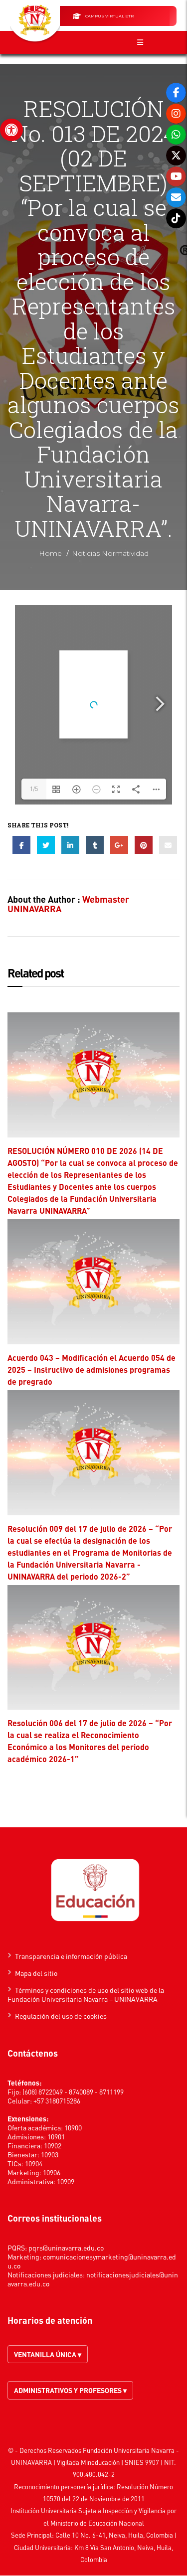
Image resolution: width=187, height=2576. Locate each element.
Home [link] (50, 553)
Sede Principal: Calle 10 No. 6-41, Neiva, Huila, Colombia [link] (92, 2535)
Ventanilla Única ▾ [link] (48, 2354)
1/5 (34, 789)
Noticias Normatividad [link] (110, 553)
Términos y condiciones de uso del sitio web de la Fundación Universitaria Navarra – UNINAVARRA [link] (86, 1994)
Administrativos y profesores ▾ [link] (70, 2390)
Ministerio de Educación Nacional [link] (97, 2523)
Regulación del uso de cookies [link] (61, 2016)
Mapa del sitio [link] (36, 1973)
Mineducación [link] (100, 2462)
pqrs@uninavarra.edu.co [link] (66, 2248)
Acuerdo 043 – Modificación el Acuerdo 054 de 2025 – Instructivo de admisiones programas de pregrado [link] (92, 1369)
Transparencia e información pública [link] (71, 1956)
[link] (11, 130)
